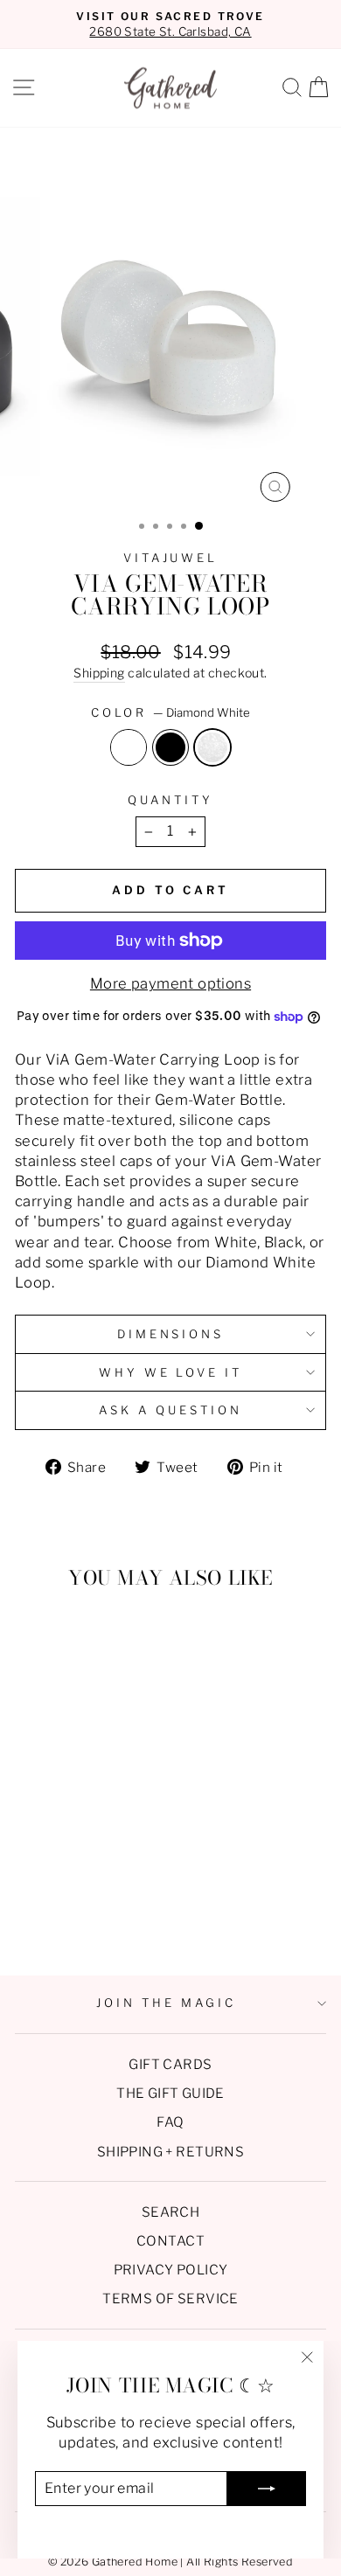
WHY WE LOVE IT (171, 1372)
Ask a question (170, 1410)
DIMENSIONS (171, 1334)
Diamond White (212, 747)
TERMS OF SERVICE (170, 2298)
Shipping (99, 673)
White (129, 747)
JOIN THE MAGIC (166, 2003)
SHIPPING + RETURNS (170, 2152)
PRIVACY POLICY (171, 2270)
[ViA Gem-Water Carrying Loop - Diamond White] (94, 1916)
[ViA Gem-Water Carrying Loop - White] (54, 1916)
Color (171, 712)
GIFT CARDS (170, 2064)
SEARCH (170, 2212)
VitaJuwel (171, 558)
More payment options (170, 983)
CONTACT (170, 2241)
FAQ (170, 2122)
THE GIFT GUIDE (170, 2093)
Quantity (170, 800)
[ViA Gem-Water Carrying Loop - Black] (74, 1916)
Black (170, 747)
